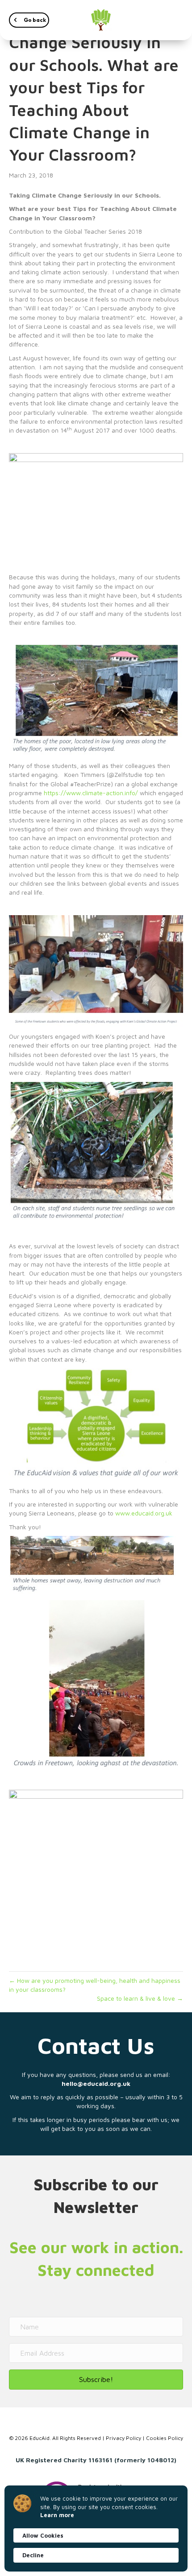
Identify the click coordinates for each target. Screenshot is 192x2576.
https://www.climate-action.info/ (91, 793)
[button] (29, 20)
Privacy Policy (123, 2438)
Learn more (57, 2515)
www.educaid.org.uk (144, 1513)
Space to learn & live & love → (140, 1998)
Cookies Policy (165, 2438)
